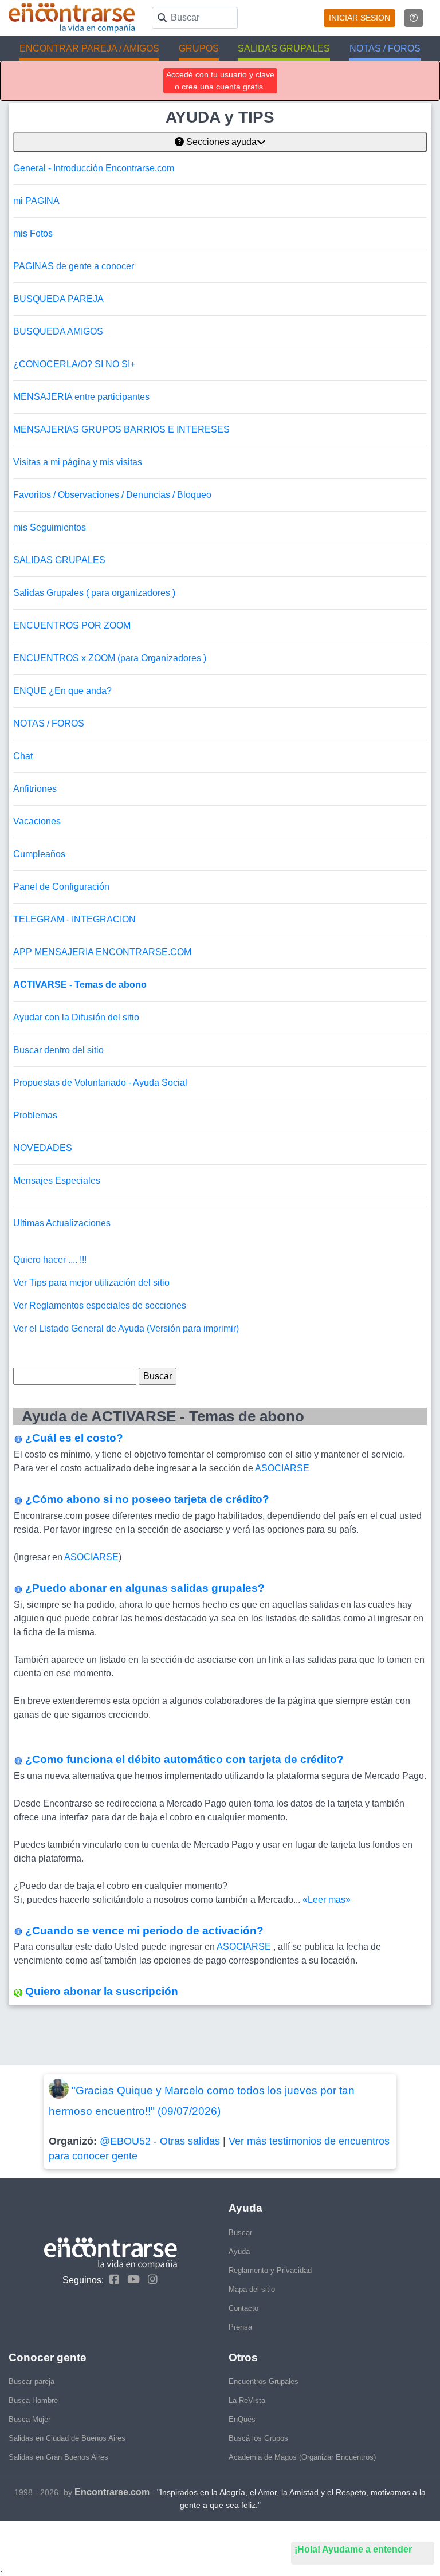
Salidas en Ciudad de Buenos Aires (67, 2438)
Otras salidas (190, 2141)
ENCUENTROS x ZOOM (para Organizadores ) (110, 658)
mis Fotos (33, 233)
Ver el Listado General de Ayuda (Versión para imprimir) (126, 1328)
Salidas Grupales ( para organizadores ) (94, 593)
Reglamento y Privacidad (270, 2270)
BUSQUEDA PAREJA (58, 299)
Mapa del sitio (252, 2289)
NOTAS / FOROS (49, 723)
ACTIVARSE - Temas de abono (80, 985)
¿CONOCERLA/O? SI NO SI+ (74, 364)
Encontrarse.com (112, 2492)
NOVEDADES (43, 1148)
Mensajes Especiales (57, 1181)
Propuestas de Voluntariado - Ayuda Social (100, 1083)
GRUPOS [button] (199, 48)
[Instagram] (150, 2279)
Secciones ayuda (220, 142)
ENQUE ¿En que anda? (62, 691)
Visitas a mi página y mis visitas (78, 462)
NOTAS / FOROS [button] (385, 48)
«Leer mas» (327, 1900)
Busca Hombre (33, 2400)
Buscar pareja (32, 2381)
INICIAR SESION (360, 18)
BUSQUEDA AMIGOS (58, 331)
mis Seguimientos (50, 527)
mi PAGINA (36, 201)
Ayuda (239, 2251)
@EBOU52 (125, 2141)
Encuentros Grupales (264, 2381)
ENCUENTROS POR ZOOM (72, 625)
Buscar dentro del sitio (58, 1050)
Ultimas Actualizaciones (62, 1223)
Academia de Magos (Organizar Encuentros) (302, 2457)
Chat (23, 756)
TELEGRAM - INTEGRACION (74, 919)
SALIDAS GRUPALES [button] (284, 48)
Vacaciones (37, 821)
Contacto (243, 2308)
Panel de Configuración (61, 887)
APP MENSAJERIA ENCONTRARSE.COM (102, 952)
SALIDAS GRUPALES (59, 560)
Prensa (240, 2327)
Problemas (35, 1115)
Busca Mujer (30, 2419)
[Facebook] (111, 2279)
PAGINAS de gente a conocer (74, 266)
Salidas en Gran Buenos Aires (58, 2457)
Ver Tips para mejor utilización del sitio (91, 1283)
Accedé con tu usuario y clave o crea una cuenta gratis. (220, 80)
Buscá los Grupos (258, 2438)
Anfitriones (35, 789)
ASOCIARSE (282, 1468)
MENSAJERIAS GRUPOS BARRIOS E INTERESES (121, 429)
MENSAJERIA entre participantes (81, 397)
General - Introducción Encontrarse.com (94, 168)
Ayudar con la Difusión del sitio (76, 1017)
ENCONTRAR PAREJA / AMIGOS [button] (89, 48)
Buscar (240, 2233)
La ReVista (247, 2400)
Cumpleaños (39, 854)
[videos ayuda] (414, 18)
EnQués (242, 2419)
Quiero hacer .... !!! (50, 1260)
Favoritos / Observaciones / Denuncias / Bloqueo (112, 495)
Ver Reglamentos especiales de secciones (100, 1305)
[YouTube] (131, 2279)
